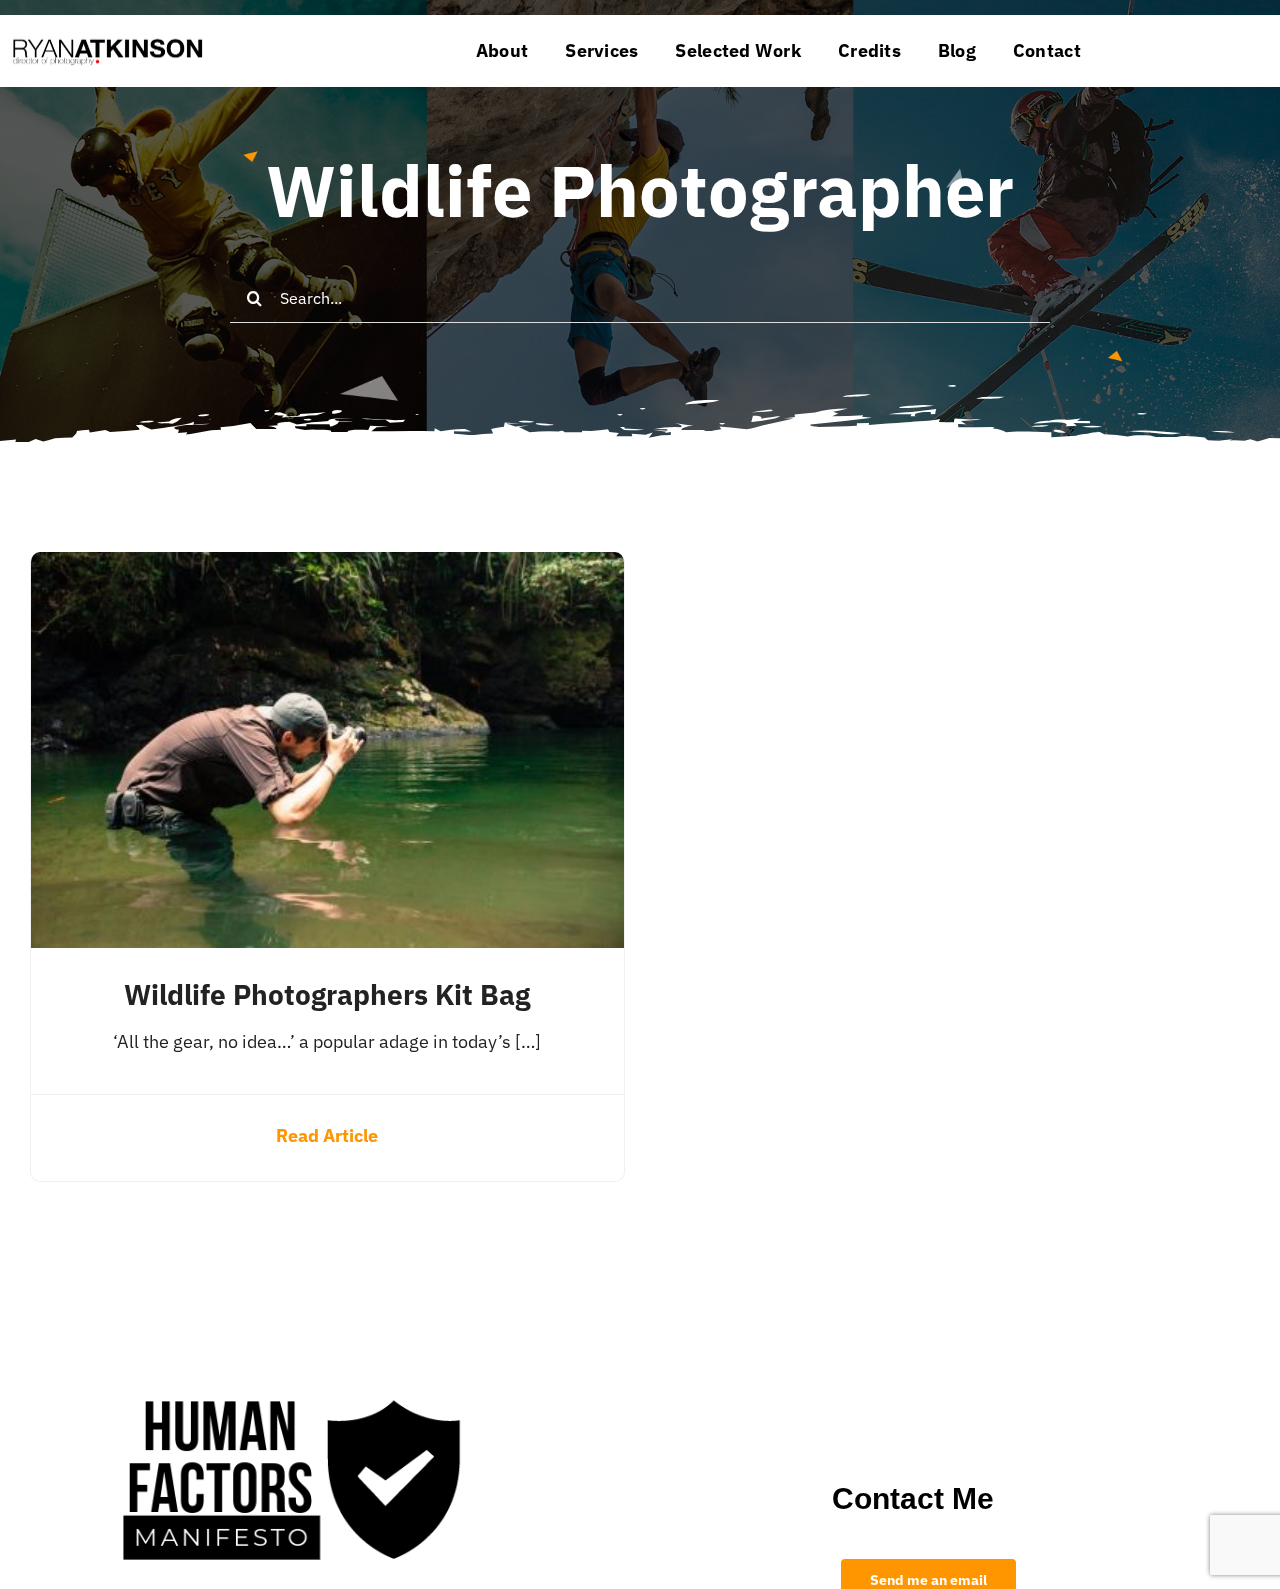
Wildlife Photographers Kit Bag (327, 994)
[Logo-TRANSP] (107, 37)
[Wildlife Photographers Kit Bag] (327, 567)
